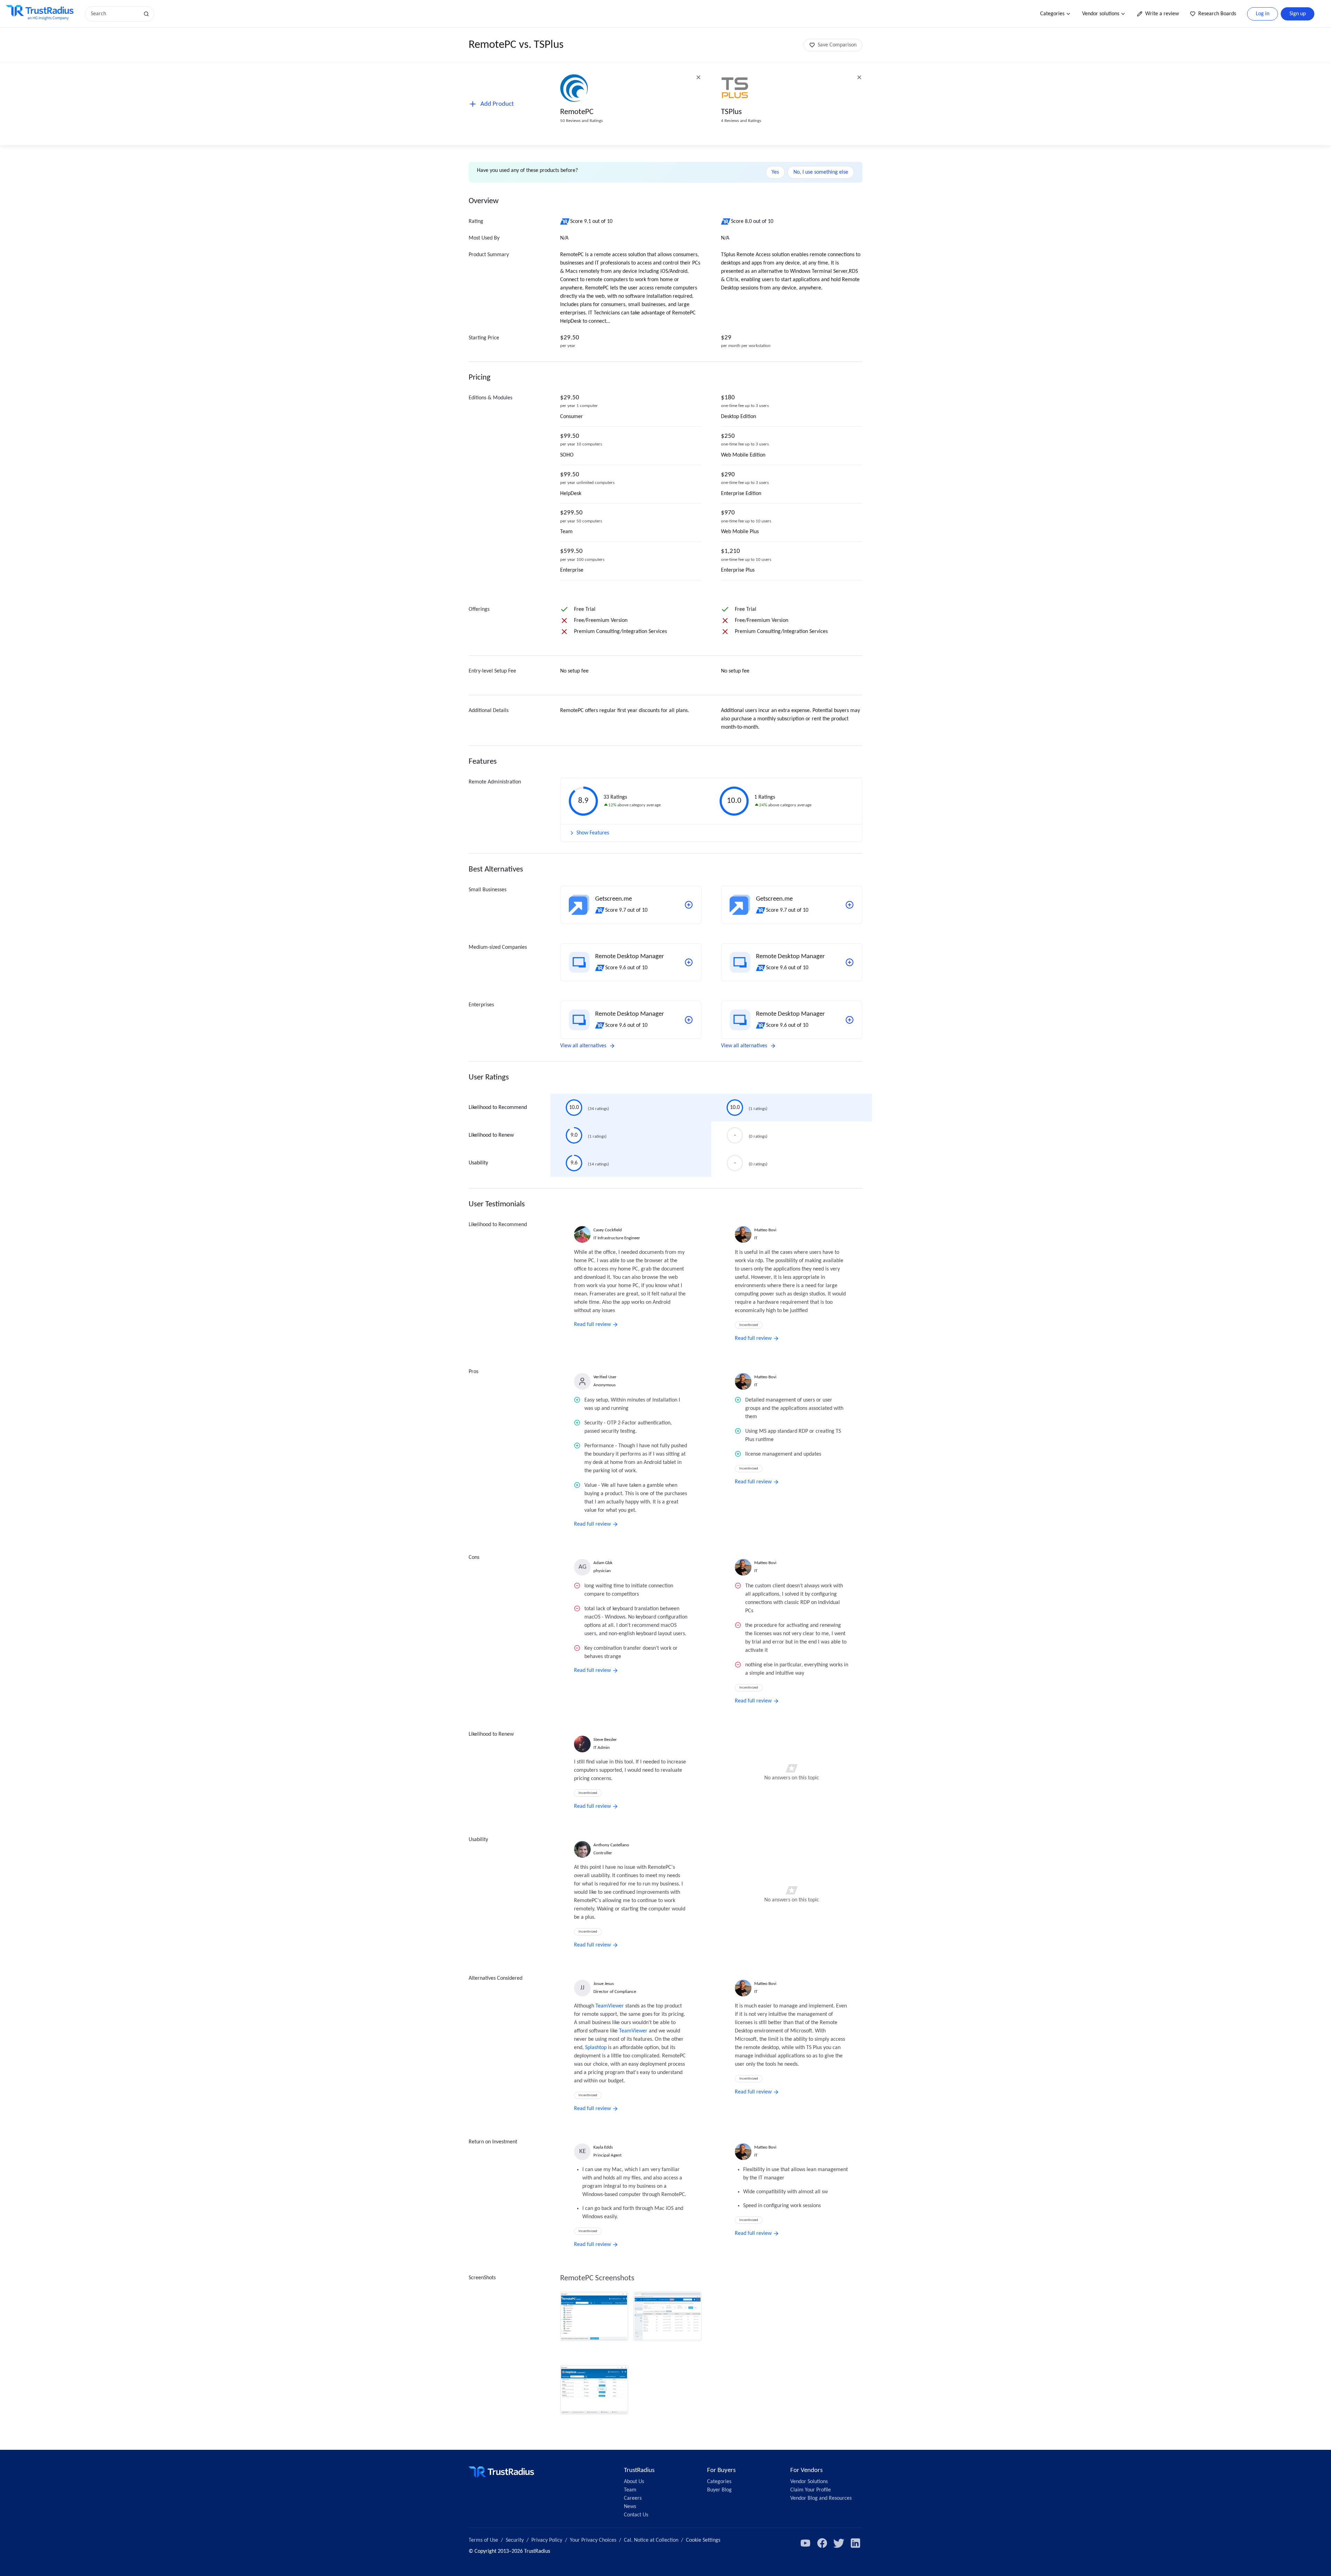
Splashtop (596, 2048)
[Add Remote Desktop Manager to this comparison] (689, 962)
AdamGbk (603, 1563)
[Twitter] (839, 2543)
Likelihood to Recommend (498, 1108)
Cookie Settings (703, 2540)
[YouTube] (806, 2543)
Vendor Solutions (809, 2482)
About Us (634, 2482)
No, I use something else (821, 172)
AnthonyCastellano (611, 1845)
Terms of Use (483, 2540)
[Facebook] (822, 2543)
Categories (1052, 14)
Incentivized (749, 1325)
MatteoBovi (765, 1230)
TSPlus (731, 112)
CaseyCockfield (608, 1230)
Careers (633, 2498)
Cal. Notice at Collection (651, 2540)
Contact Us (636, 2515)
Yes (775, 172)
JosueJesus (604, 1984)
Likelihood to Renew (491, 1135)
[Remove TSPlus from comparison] (859, 77)
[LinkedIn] (855, 2543)
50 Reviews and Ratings (581, 121)
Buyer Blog (719, 2490)
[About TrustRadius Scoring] (565, 222)
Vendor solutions (1101, 14)
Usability (478, 1163)
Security (515, 2540)
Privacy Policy (547, 2540)
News (630, 2507)
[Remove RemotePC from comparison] (698, 77)
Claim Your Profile (811, 2490)
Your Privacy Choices (593, 2540)
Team (630, 2490)
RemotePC (577, 112)
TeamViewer (610, 2006)
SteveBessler (605, 1740)
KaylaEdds (603, 2147)
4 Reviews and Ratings (741, 121)
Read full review (592, 1325)
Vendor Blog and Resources (821, 2498)
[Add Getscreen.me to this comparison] (689, 905)
